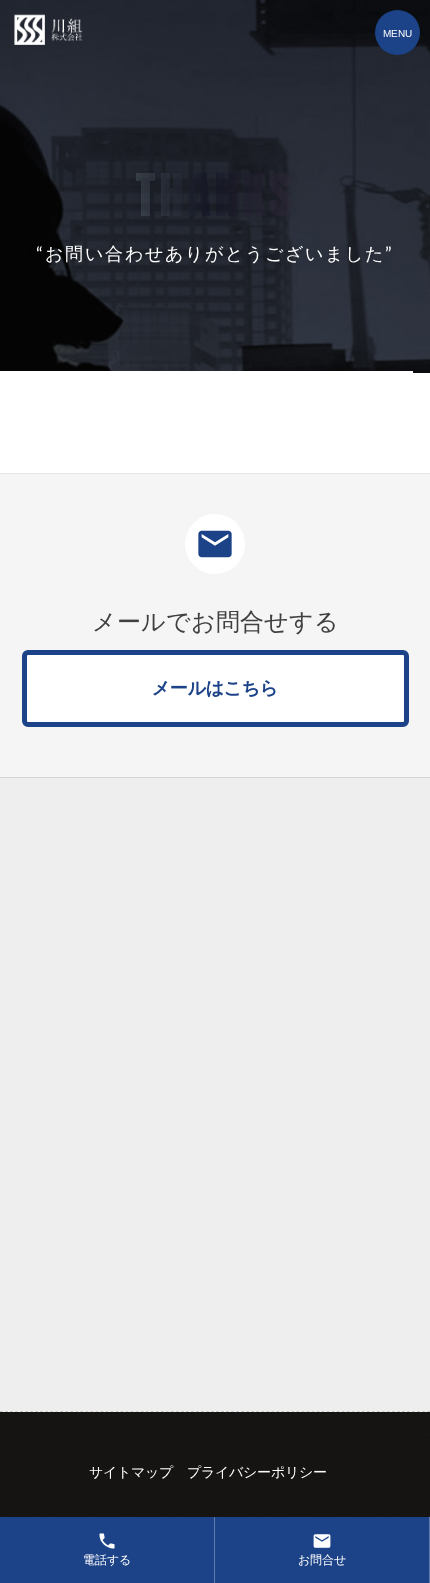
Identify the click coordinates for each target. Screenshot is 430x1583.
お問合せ (322, 1549)
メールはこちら (215, 688)
